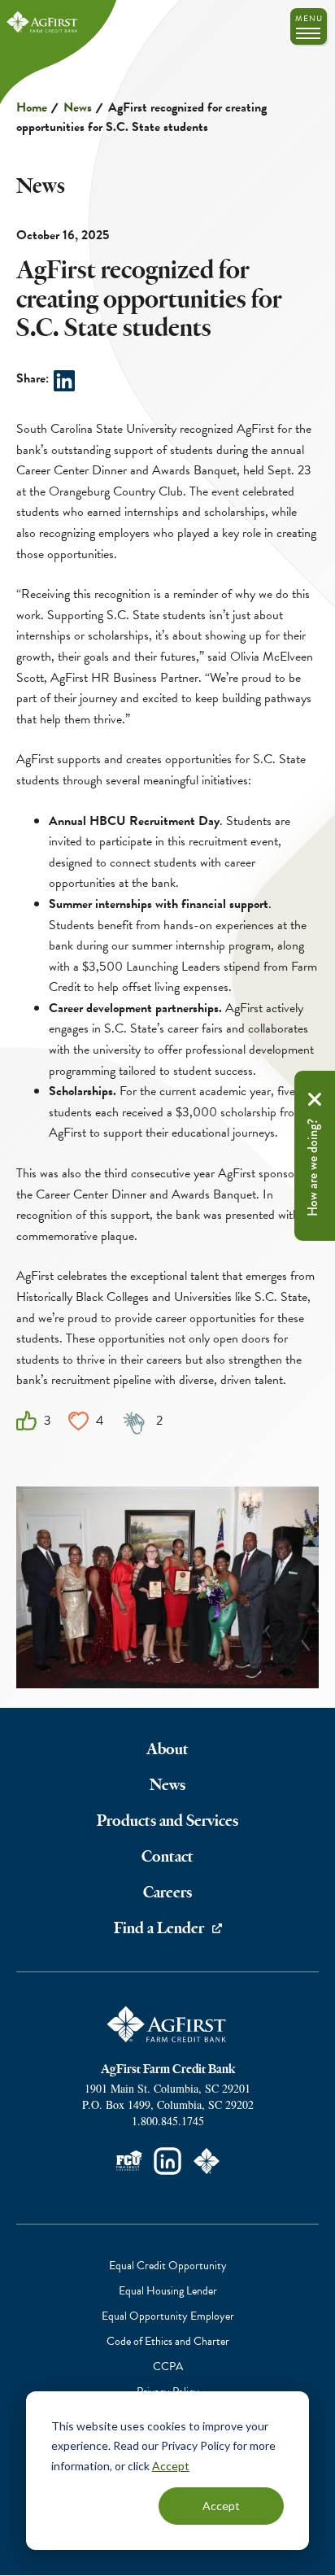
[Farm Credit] (207, 2161)
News (78, 107)
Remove (315, 1099)
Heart (78, 1421)
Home (32, 107)
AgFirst (43, 22)
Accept (171, 2466)
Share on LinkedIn (64, 381)
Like (26, 1421)
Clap (135, 1422)
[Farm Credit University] (128, 2161)
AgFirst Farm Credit (167, 2024)
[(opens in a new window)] (167, 2161)
